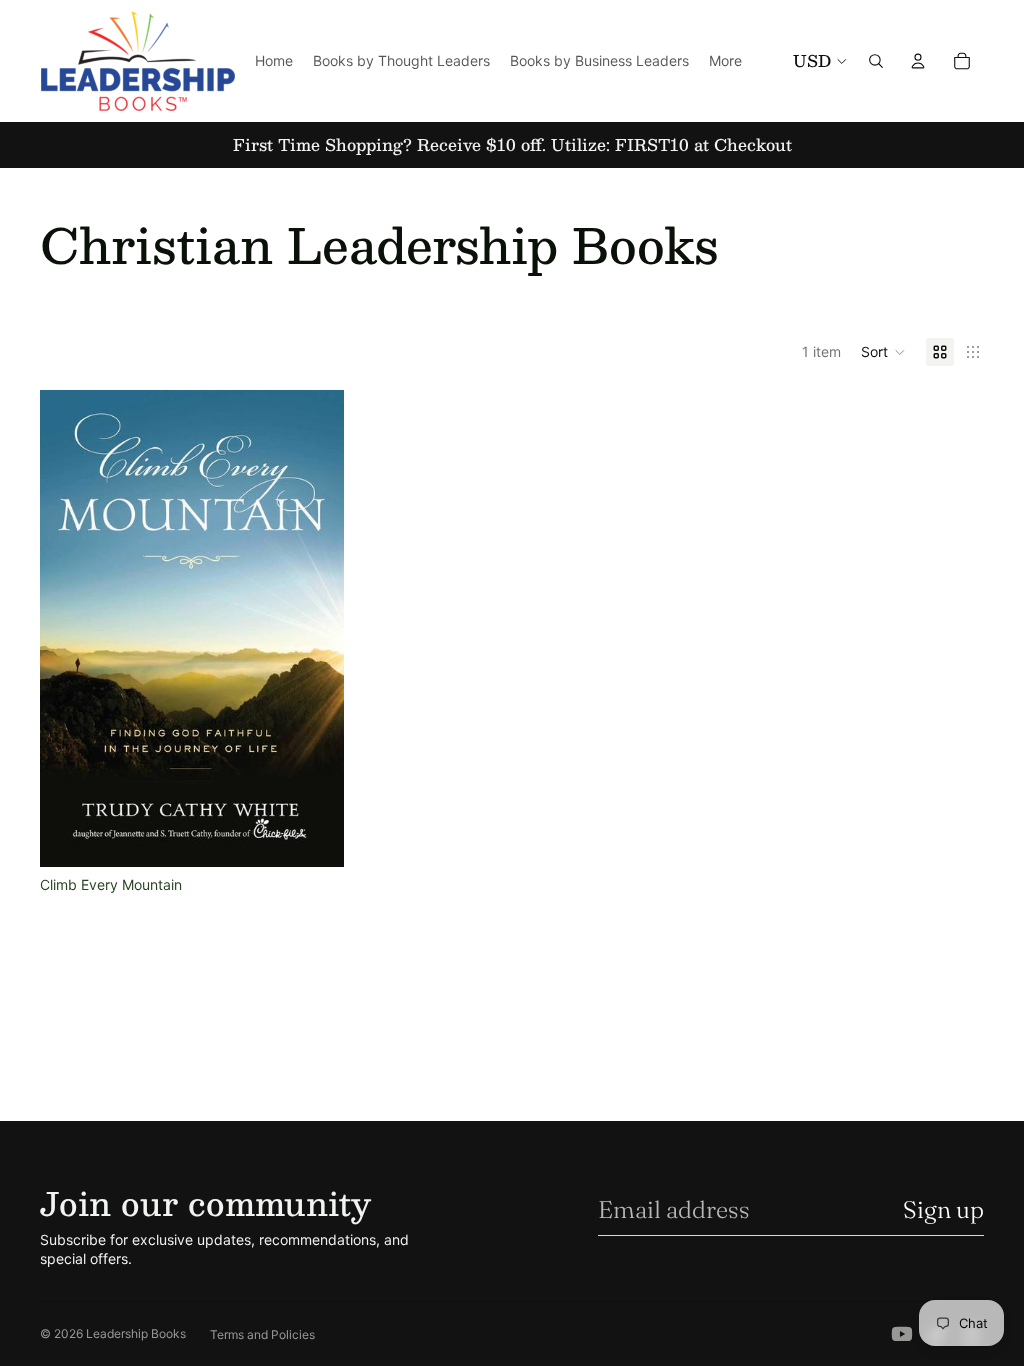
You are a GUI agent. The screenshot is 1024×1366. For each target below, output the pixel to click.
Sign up (943, 1209)
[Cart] (962, 61)
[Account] (918, 61)
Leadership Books (136, 1333)
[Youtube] (902, 1334)
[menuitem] (725, 61)
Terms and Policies (262, 1334)
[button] (883, 352)
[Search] (876, 61)
